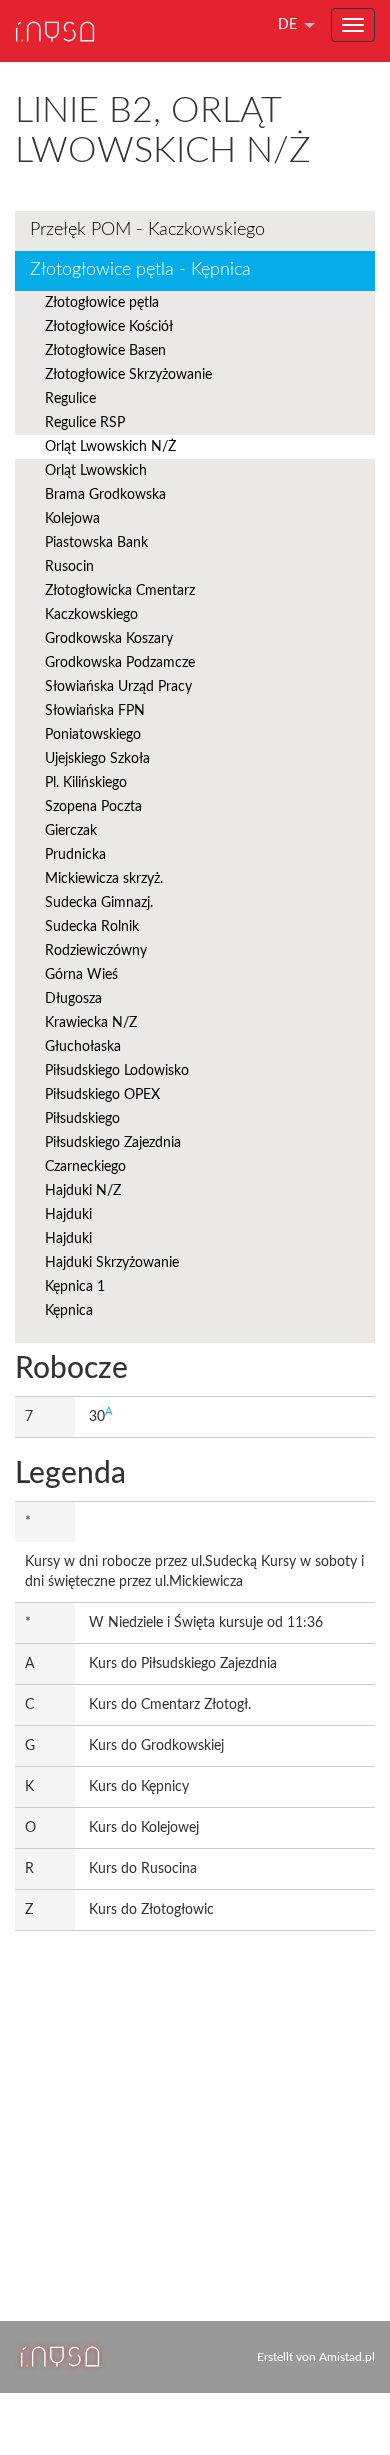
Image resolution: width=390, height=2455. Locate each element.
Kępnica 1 (75, 1287)
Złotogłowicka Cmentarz (120, 591)
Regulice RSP (85, 423)
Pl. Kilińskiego (86, 783)
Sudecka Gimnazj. (99, 903)
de (287, 25)
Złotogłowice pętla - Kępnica (140, 270)
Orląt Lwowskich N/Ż (110, 447)
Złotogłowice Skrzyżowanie (128, 375)
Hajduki (68, 1215)
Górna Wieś (81, 975)
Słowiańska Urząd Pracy (118, 687)
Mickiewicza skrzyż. (104, 879)
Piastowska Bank (96, 543)
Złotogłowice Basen (105, 351)
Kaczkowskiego (91, 615)
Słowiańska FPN (95, 711)
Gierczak (71, 831)
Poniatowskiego (93, 735)
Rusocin (69, 567)
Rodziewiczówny (96, 951)
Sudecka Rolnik (92, 927)
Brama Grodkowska (105, 495)
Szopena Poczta (93, 807)
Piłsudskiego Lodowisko (117, 1071)
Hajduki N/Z (83, 1191)
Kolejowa (72, 519)
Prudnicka (75, 855)
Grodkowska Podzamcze (120, 663)
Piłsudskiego (82, 1119)
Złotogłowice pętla (102, 303)
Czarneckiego (85, 1167)
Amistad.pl (347, 2357)
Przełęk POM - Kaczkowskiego (147, 230)
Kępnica (69, 1311)
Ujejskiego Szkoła (97, 759)
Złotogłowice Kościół (109, 327)
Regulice (70, 399)
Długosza (73, 999)
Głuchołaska (83, 1047)
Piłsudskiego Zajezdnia (113, 1143)
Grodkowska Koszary (109, 639)
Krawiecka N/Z (91, 1023)
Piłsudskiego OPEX (102, 1095)
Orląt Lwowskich (96, 471)
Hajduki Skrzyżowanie (112, 1263)
